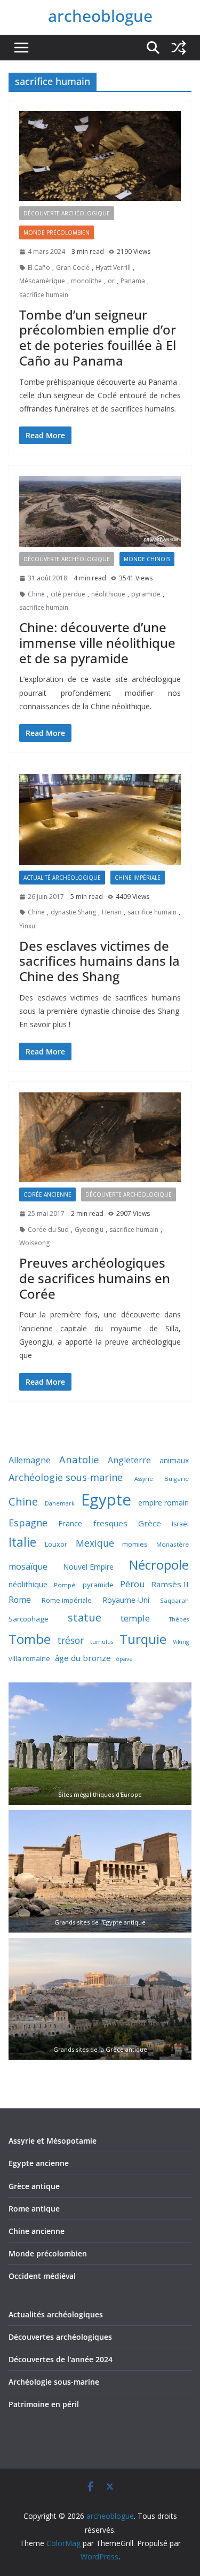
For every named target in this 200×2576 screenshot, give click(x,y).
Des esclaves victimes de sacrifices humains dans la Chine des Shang (99, 961)
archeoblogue (100, 16)
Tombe (30, 1639)
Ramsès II (170, 1584)
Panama (133, 281)
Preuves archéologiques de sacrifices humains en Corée (95, 1278)
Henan (112, 912)
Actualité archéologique (62, 878)
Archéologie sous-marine (66, 1477)
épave (124, 1659)
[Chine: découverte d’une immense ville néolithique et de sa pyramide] (100, 511)
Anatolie (79, 1459)
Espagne (28, 1523)
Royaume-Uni (126, 1600)
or (111, 281)
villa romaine (29, 1658)
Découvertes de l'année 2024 (61, 2359)
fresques (110, 1523)
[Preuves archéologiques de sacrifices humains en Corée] (100, 1138)
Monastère (173, 1544)
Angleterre (129, 1460)
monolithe (86, 281)
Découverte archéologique (67, 213)
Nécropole (159, 1565)
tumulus (102, 1642)
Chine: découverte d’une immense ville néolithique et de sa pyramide (97, 643)
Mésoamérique (42, 281)
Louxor (56, 1544)
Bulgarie (177, 1479)
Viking (181, 1642)
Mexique (95, 1543)
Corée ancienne (47, 1194)
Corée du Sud (48, 1229)
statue (85, 1617)
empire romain (163, 1503)
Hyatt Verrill (113, 267)
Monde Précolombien (57, 232)
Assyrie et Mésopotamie (53, 2141)
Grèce (150, 1523)
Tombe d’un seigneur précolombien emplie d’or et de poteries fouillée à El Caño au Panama (98, 337)
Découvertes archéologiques (60, 2337)
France (70, 1523)
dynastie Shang (73, 912)
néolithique (108, 594)
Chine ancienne (37, 2231)
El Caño (39, 267)
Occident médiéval (42, 2276)
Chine (36, 594)
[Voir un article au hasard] (179, 48)
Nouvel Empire (88, 1567)
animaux (174, 1460)
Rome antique (34, 2209)
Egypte (106, 1500)
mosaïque (28, 1566)
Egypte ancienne (39, 2163)
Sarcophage (29, 1619)
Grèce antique (34, 2186)
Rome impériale (67, 1600)
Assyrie (144, 1479)
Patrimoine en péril (44, 2404)
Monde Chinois (147, 559)
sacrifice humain (44, 295)
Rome (20, 1600)
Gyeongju (89, 1229)
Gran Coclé (73, 267)
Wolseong (34, 1243)
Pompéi (65, 1585)
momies (135, 1544)
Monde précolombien (48, 2253)
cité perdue (68, 594)
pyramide (146, 594)
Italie (22, 1542)
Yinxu (27, 926)
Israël (180, 1524)
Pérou (133, 1584)
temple (135, 1618)
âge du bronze (83, 1658)
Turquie (143, 1639)
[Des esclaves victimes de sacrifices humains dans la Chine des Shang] (100, 820)
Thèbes (179, 1619)
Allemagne (30, 1460)
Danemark (60, 1503)
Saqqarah (174, 1600)
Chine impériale (138, 878)
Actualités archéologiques (56, 2314)
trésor (70, 1640)
